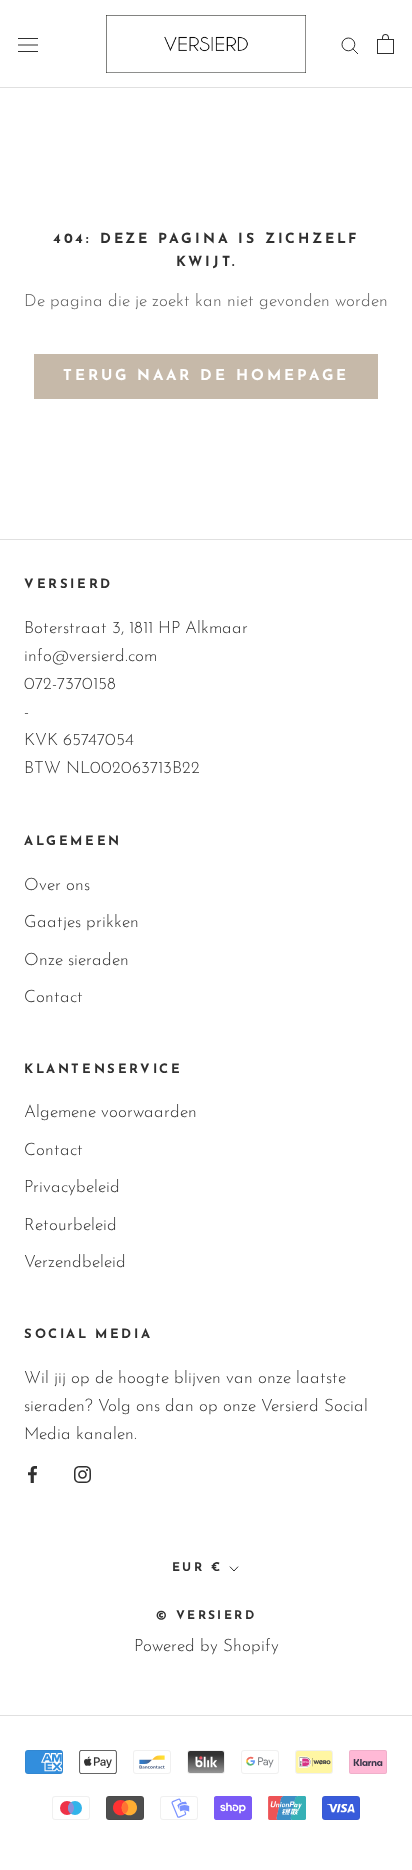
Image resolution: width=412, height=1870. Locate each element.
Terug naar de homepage (206, 376)
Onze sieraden (76, 960)
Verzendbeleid (75, 1262)
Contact (53, 997)
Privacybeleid (72, 1187)
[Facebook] (32, 1474)
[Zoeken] (350, 44)
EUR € (197, 1568)
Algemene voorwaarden (110, 1112)
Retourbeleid (70, 1225)
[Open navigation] (28, 44)
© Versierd (206, 1616)
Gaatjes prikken (81, 922)
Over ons (57, 885)
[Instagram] (82, 1474)
